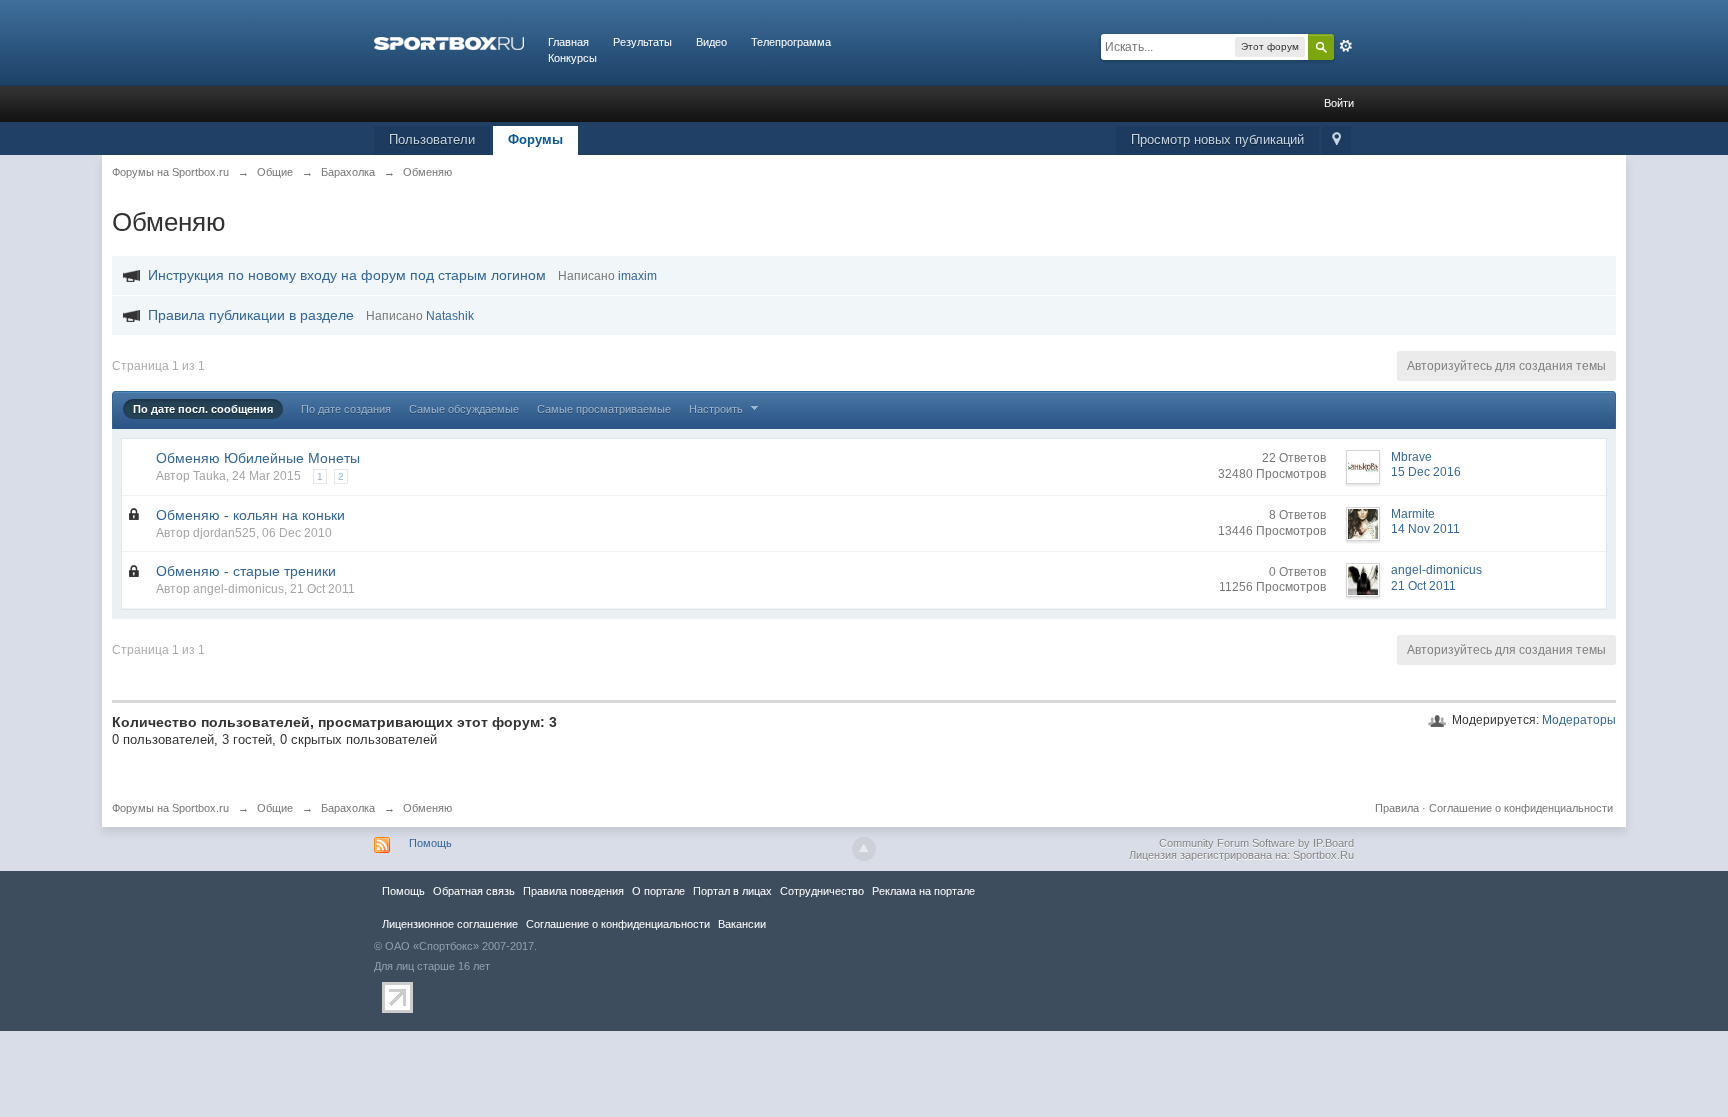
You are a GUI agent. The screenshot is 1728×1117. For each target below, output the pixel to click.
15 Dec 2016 (1426, 472)
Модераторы (1579, 720)
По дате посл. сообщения (203, 409)
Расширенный (1346, 46)
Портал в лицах (732, 891)
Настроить (717, 409)
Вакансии (742, 924)
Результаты (642, 42)
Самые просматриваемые (604, 409)
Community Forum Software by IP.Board (1256, 843)
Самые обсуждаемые (464, 409)
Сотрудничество (822, 891)
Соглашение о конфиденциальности (1521, 808)
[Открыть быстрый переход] (1336, 140)
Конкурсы (572, 58)
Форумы (535, 139)
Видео (711, 42)
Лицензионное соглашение (450, 924)
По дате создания (346, 409)
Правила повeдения (573, 891)
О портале (658, 891)
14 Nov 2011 (1425, 529)
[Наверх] (864, 849)
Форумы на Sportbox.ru (170, 808)
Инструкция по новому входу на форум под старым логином (347, 275)
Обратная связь (474, 891)
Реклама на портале (923, 891)
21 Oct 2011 (1423, 586)
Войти (1339, 103)
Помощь (430, 843)
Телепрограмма (791, 42)
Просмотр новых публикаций (1217, 139)
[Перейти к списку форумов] (449, 42)
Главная (568, 42)
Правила (1397, 808)
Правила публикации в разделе (251, 315)
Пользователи (432, 139)
